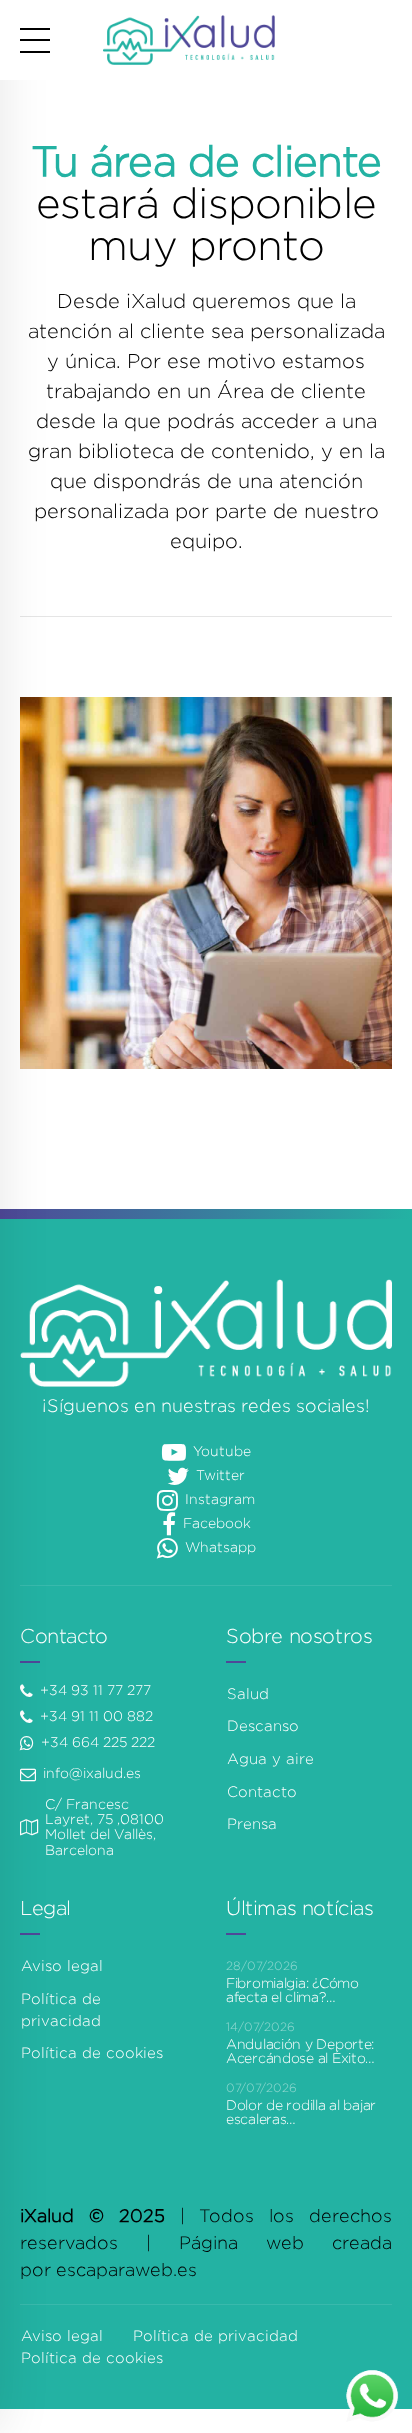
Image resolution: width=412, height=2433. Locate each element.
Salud (248, 1694)
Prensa (252, 1824)
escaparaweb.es (126, 2270)
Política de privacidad (215, 2336)
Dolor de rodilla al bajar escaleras (301, 2112)
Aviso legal (62, 1966)
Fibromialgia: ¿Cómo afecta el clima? (292, 1990)
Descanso (263, 1726)
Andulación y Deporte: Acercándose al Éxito (300, 2051)
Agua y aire (270, 1759)
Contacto (262, 1792)
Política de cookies (92, 2053)
